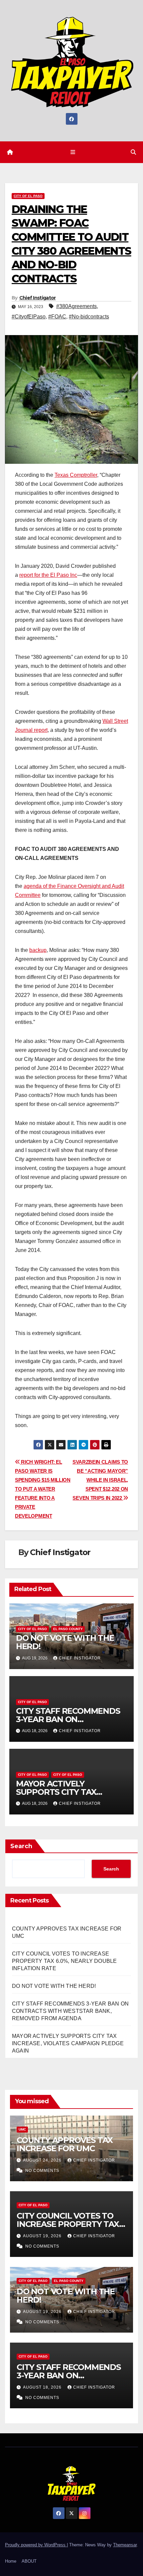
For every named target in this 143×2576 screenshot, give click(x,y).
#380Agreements (76, 306)
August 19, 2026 (43, 2236)
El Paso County (68, 1629)
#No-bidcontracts (89, 317)
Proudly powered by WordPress (36, 2545)
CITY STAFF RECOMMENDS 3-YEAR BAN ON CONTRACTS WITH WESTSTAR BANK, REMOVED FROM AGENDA (70, 2011)
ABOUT (29, 2561)
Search (21, 1846)
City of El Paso (28, 196)
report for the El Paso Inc (48, 575)
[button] (133, 152)
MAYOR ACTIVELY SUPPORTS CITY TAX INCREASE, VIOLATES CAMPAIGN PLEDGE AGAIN (68, 2043)
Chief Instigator (38, 298)
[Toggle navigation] (73, 152)
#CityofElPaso (29, 317)
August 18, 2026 (43, 2387)
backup (38, 950)
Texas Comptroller (76, 475)
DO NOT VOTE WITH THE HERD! (65, 1642)
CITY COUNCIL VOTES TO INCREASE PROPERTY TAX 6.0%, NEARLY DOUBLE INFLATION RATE (64, 1961)
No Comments (42, 2171)
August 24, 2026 (43, 2160)
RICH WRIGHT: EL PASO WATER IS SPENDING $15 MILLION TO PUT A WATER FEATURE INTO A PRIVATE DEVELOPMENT (43, 1489)
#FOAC (57, 317)
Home (11, 2561)
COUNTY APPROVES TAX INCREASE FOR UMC (65, 2144)
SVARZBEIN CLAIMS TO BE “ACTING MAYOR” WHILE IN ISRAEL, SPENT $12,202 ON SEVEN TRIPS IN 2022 (100, 1480)
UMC (22, 2129)
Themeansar (125, 2545)
